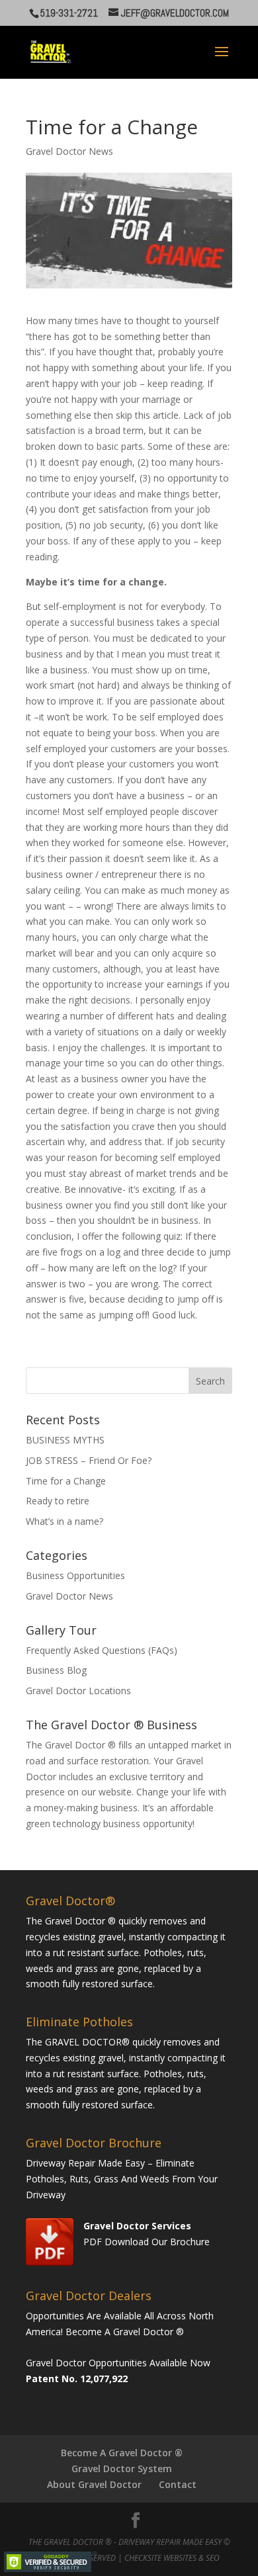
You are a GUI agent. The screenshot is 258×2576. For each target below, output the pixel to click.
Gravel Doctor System (122, 2469)
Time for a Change (66, 1481)
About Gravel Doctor (94, 2484)
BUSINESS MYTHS (65, 1440)
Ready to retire (58, 1501)
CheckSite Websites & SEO (172, 2558)
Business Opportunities (75, 1575)
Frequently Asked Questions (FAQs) (102, 1650)
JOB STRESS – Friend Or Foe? (89, 1460)
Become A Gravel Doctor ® (122, 2453)
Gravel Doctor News (69, 151)
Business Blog (56, 1670)
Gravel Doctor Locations (78, 1691)
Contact (178, 2484)
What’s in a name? (64, 1521)
